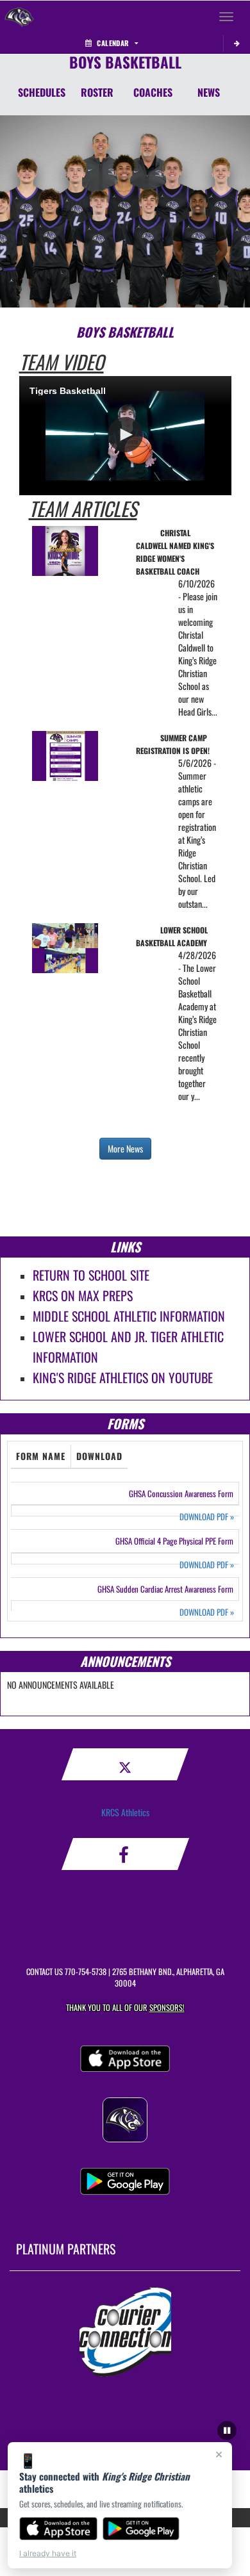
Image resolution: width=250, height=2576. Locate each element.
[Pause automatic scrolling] (227, 2431)
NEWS (209, 92)
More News (125, 1148)
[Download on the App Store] (58, 2529)
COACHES (153, 92)
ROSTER (97, 92)
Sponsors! (167, 2007)
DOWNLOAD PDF (207, 1517)
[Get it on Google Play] (141, 2529)
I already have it (48, 2553)
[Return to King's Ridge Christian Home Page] (19, 17)
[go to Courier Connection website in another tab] (125, 2332)
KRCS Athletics (125, 1812)
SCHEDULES (42, 92)
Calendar (113, 43)
